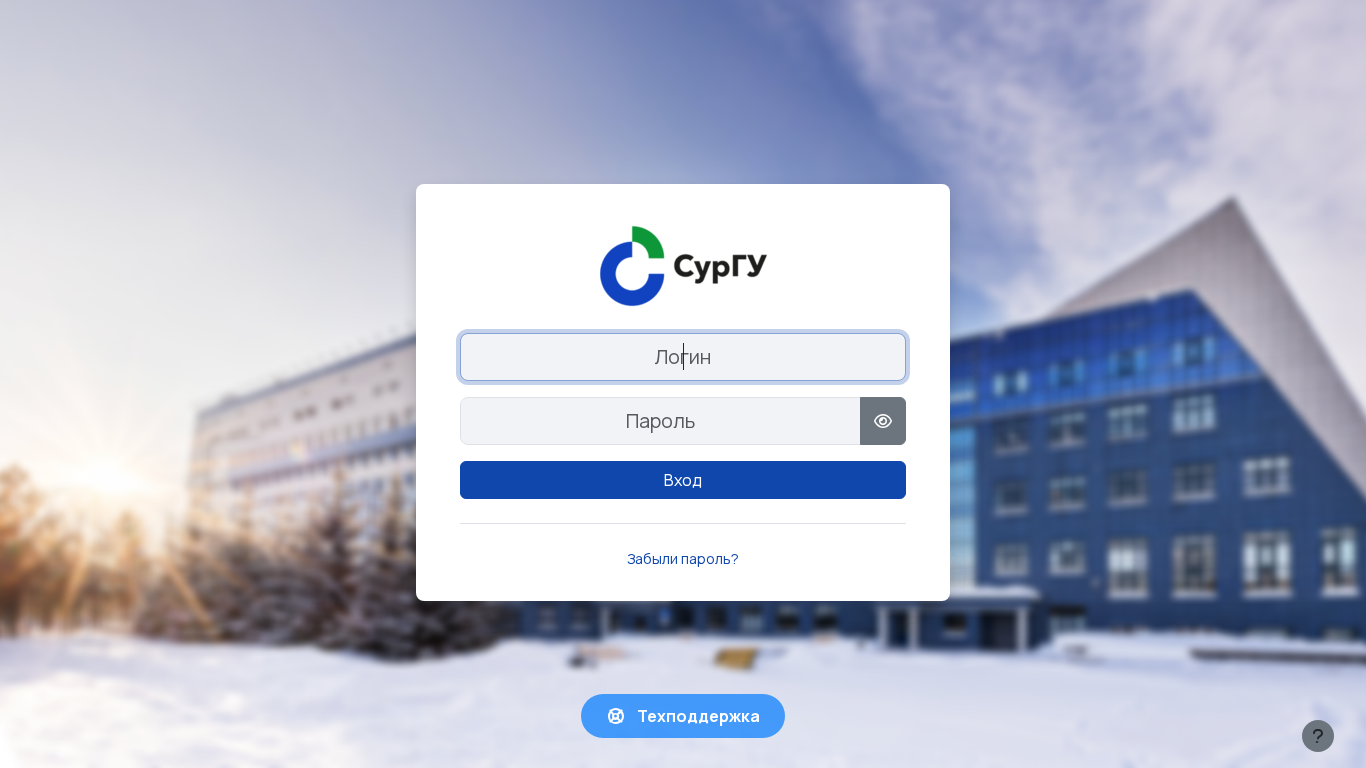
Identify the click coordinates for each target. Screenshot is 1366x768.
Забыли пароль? (683, 558)
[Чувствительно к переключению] (883, 421)
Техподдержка (697, 716)
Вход (683, 480)
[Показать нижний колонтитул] (1318, 736)
